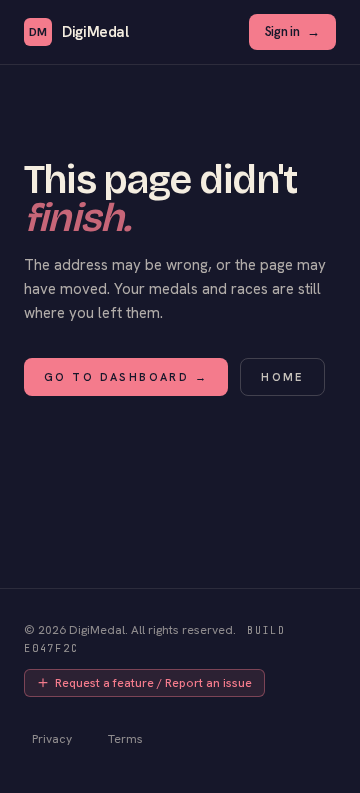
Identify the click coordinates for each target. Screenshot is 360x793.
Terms (125, 739)
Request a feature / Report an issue (153, 683)
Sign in (292, 31)
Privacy (52, 739)
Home (282, 377)
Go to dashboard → (126, 377)
